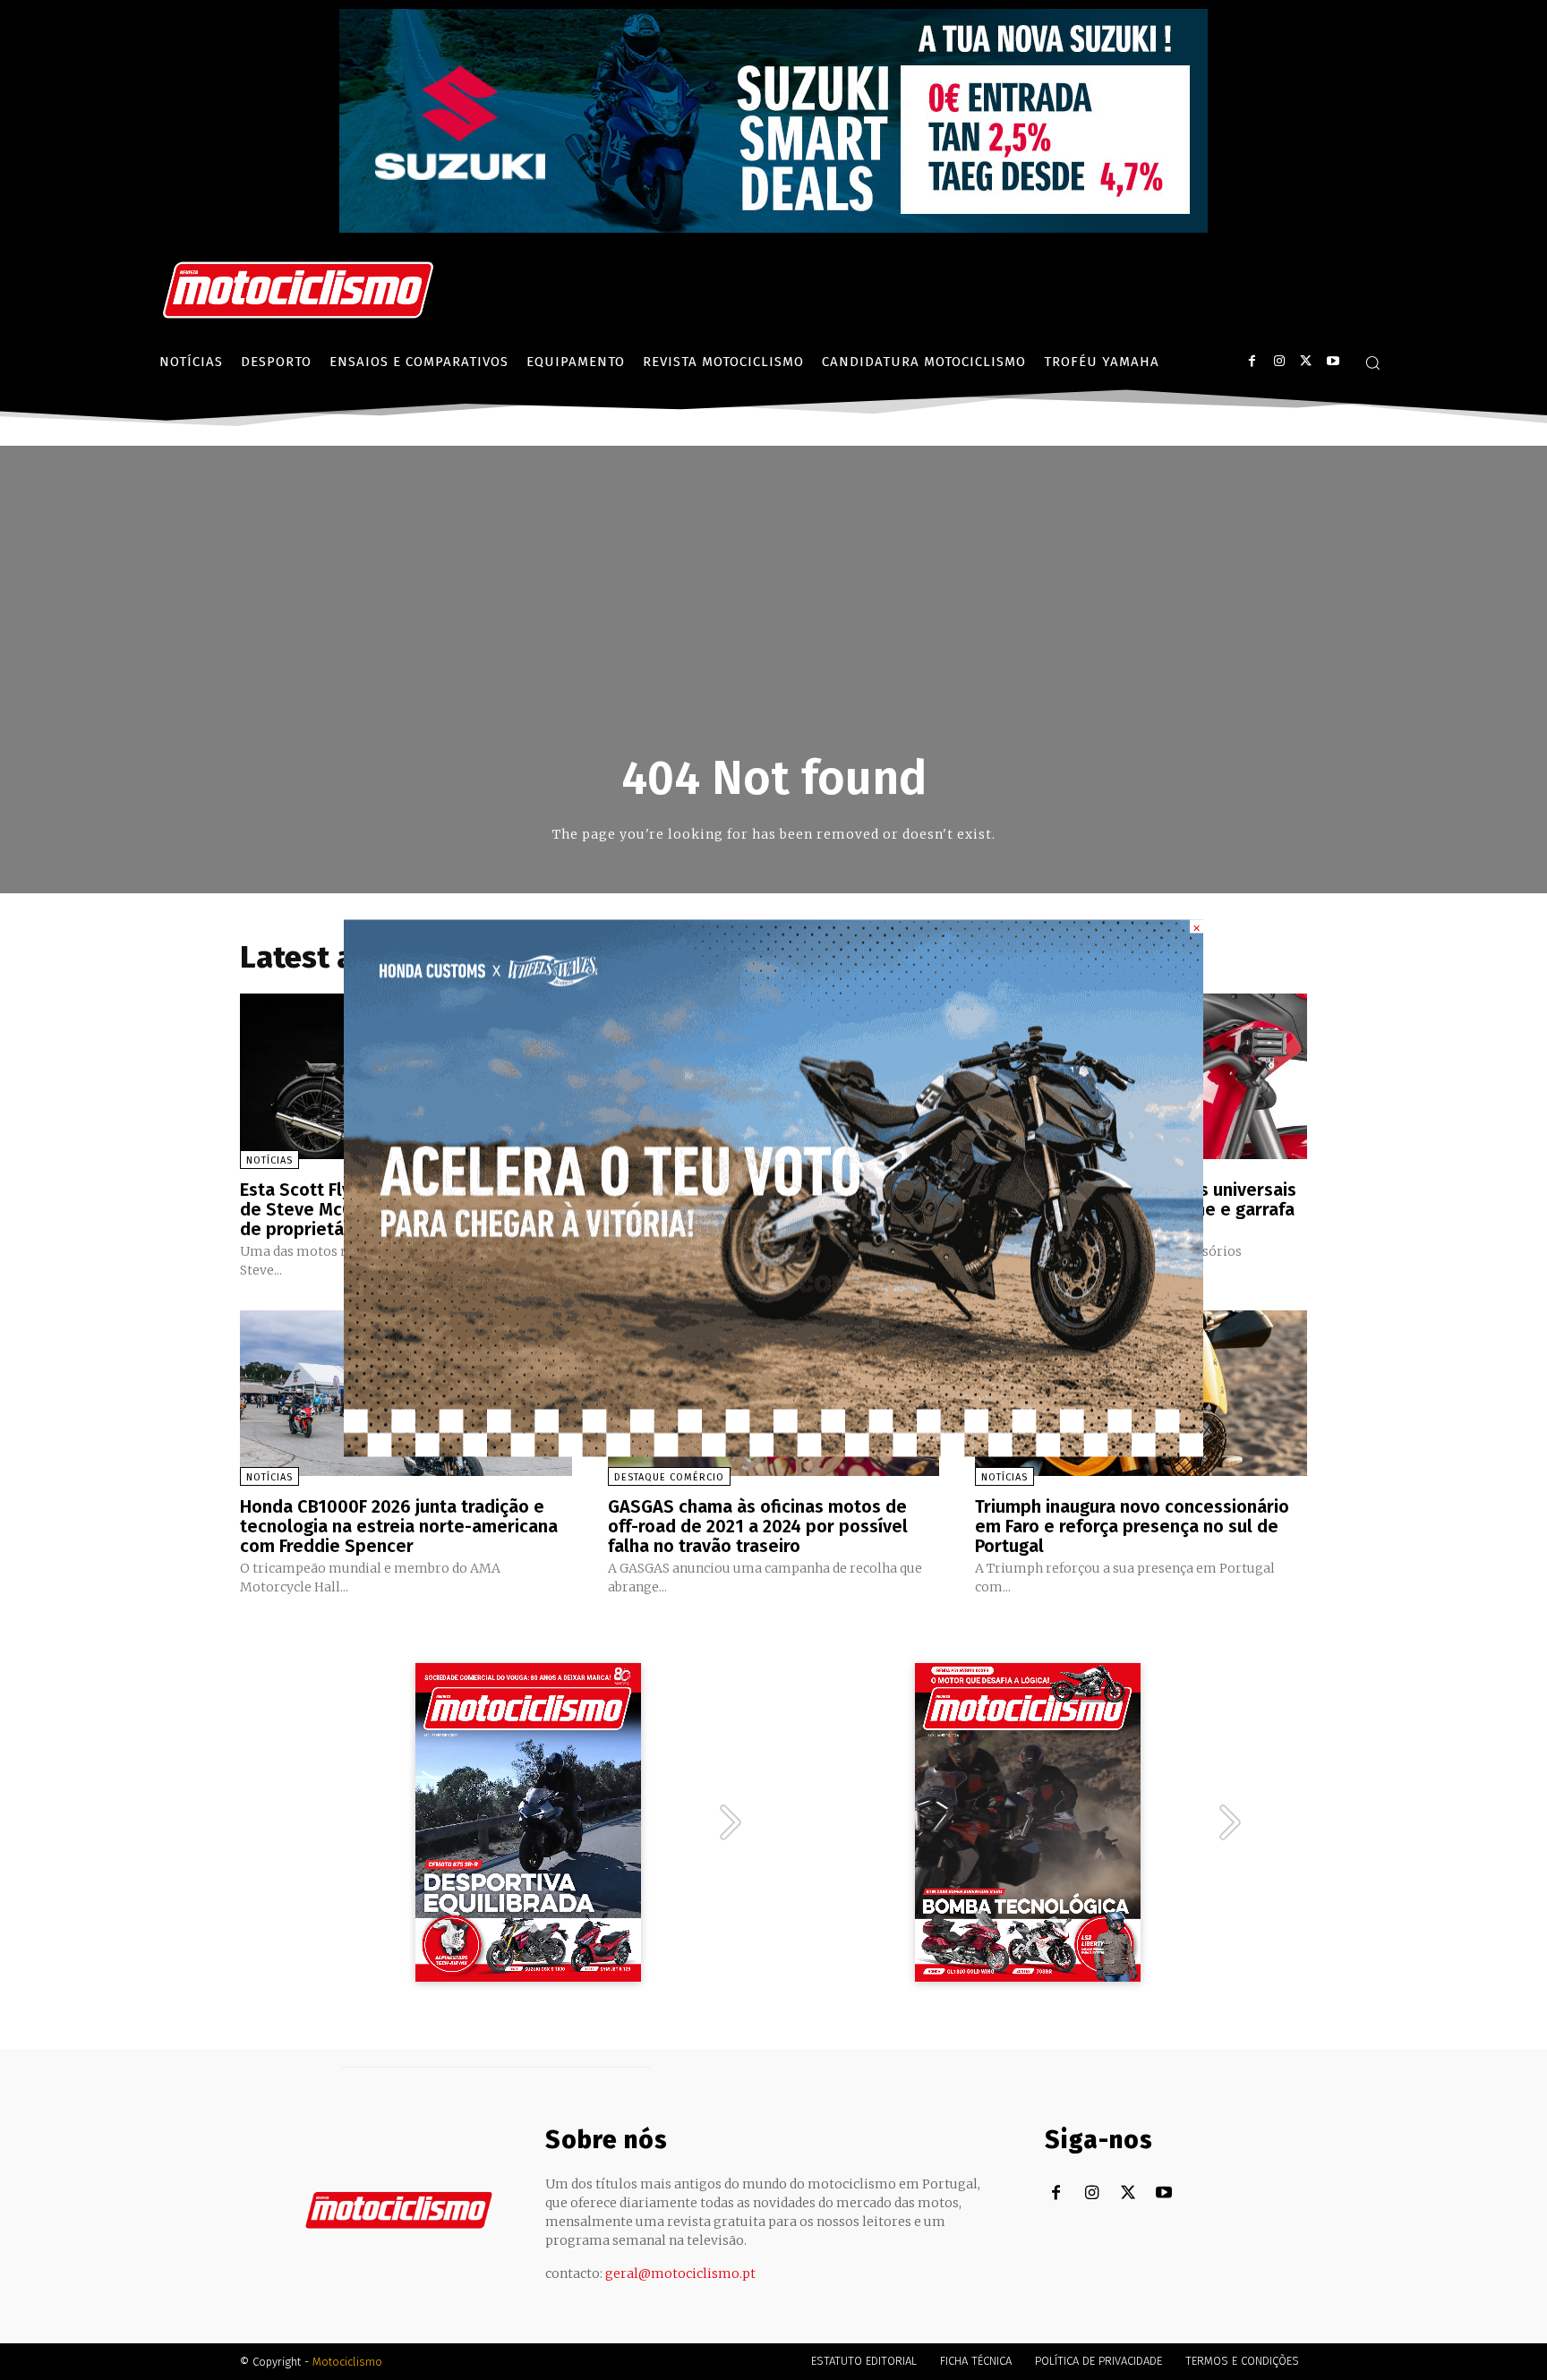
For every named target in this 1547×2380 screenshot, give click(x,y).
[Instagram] (1279, 361)
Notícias (269, 1160)
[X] (1306, 361)
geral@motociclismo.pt (680, 2273)
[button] (1372, 363)
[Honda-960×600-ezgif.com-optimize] (773, 1451)
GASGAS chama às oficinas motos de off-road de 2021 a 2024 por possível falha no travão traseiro (758, 1526)
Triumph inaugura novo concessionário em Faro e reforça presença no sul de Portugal (1132, 1526)
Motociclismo (347, 2362)
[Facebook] (1252, 361)
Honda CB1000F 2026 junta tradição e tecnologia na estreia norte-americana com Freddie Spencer (399, 1526)
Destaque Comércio (669, 1477)
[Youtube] (1333, 361)
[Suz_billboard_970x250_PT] (773, 228)
